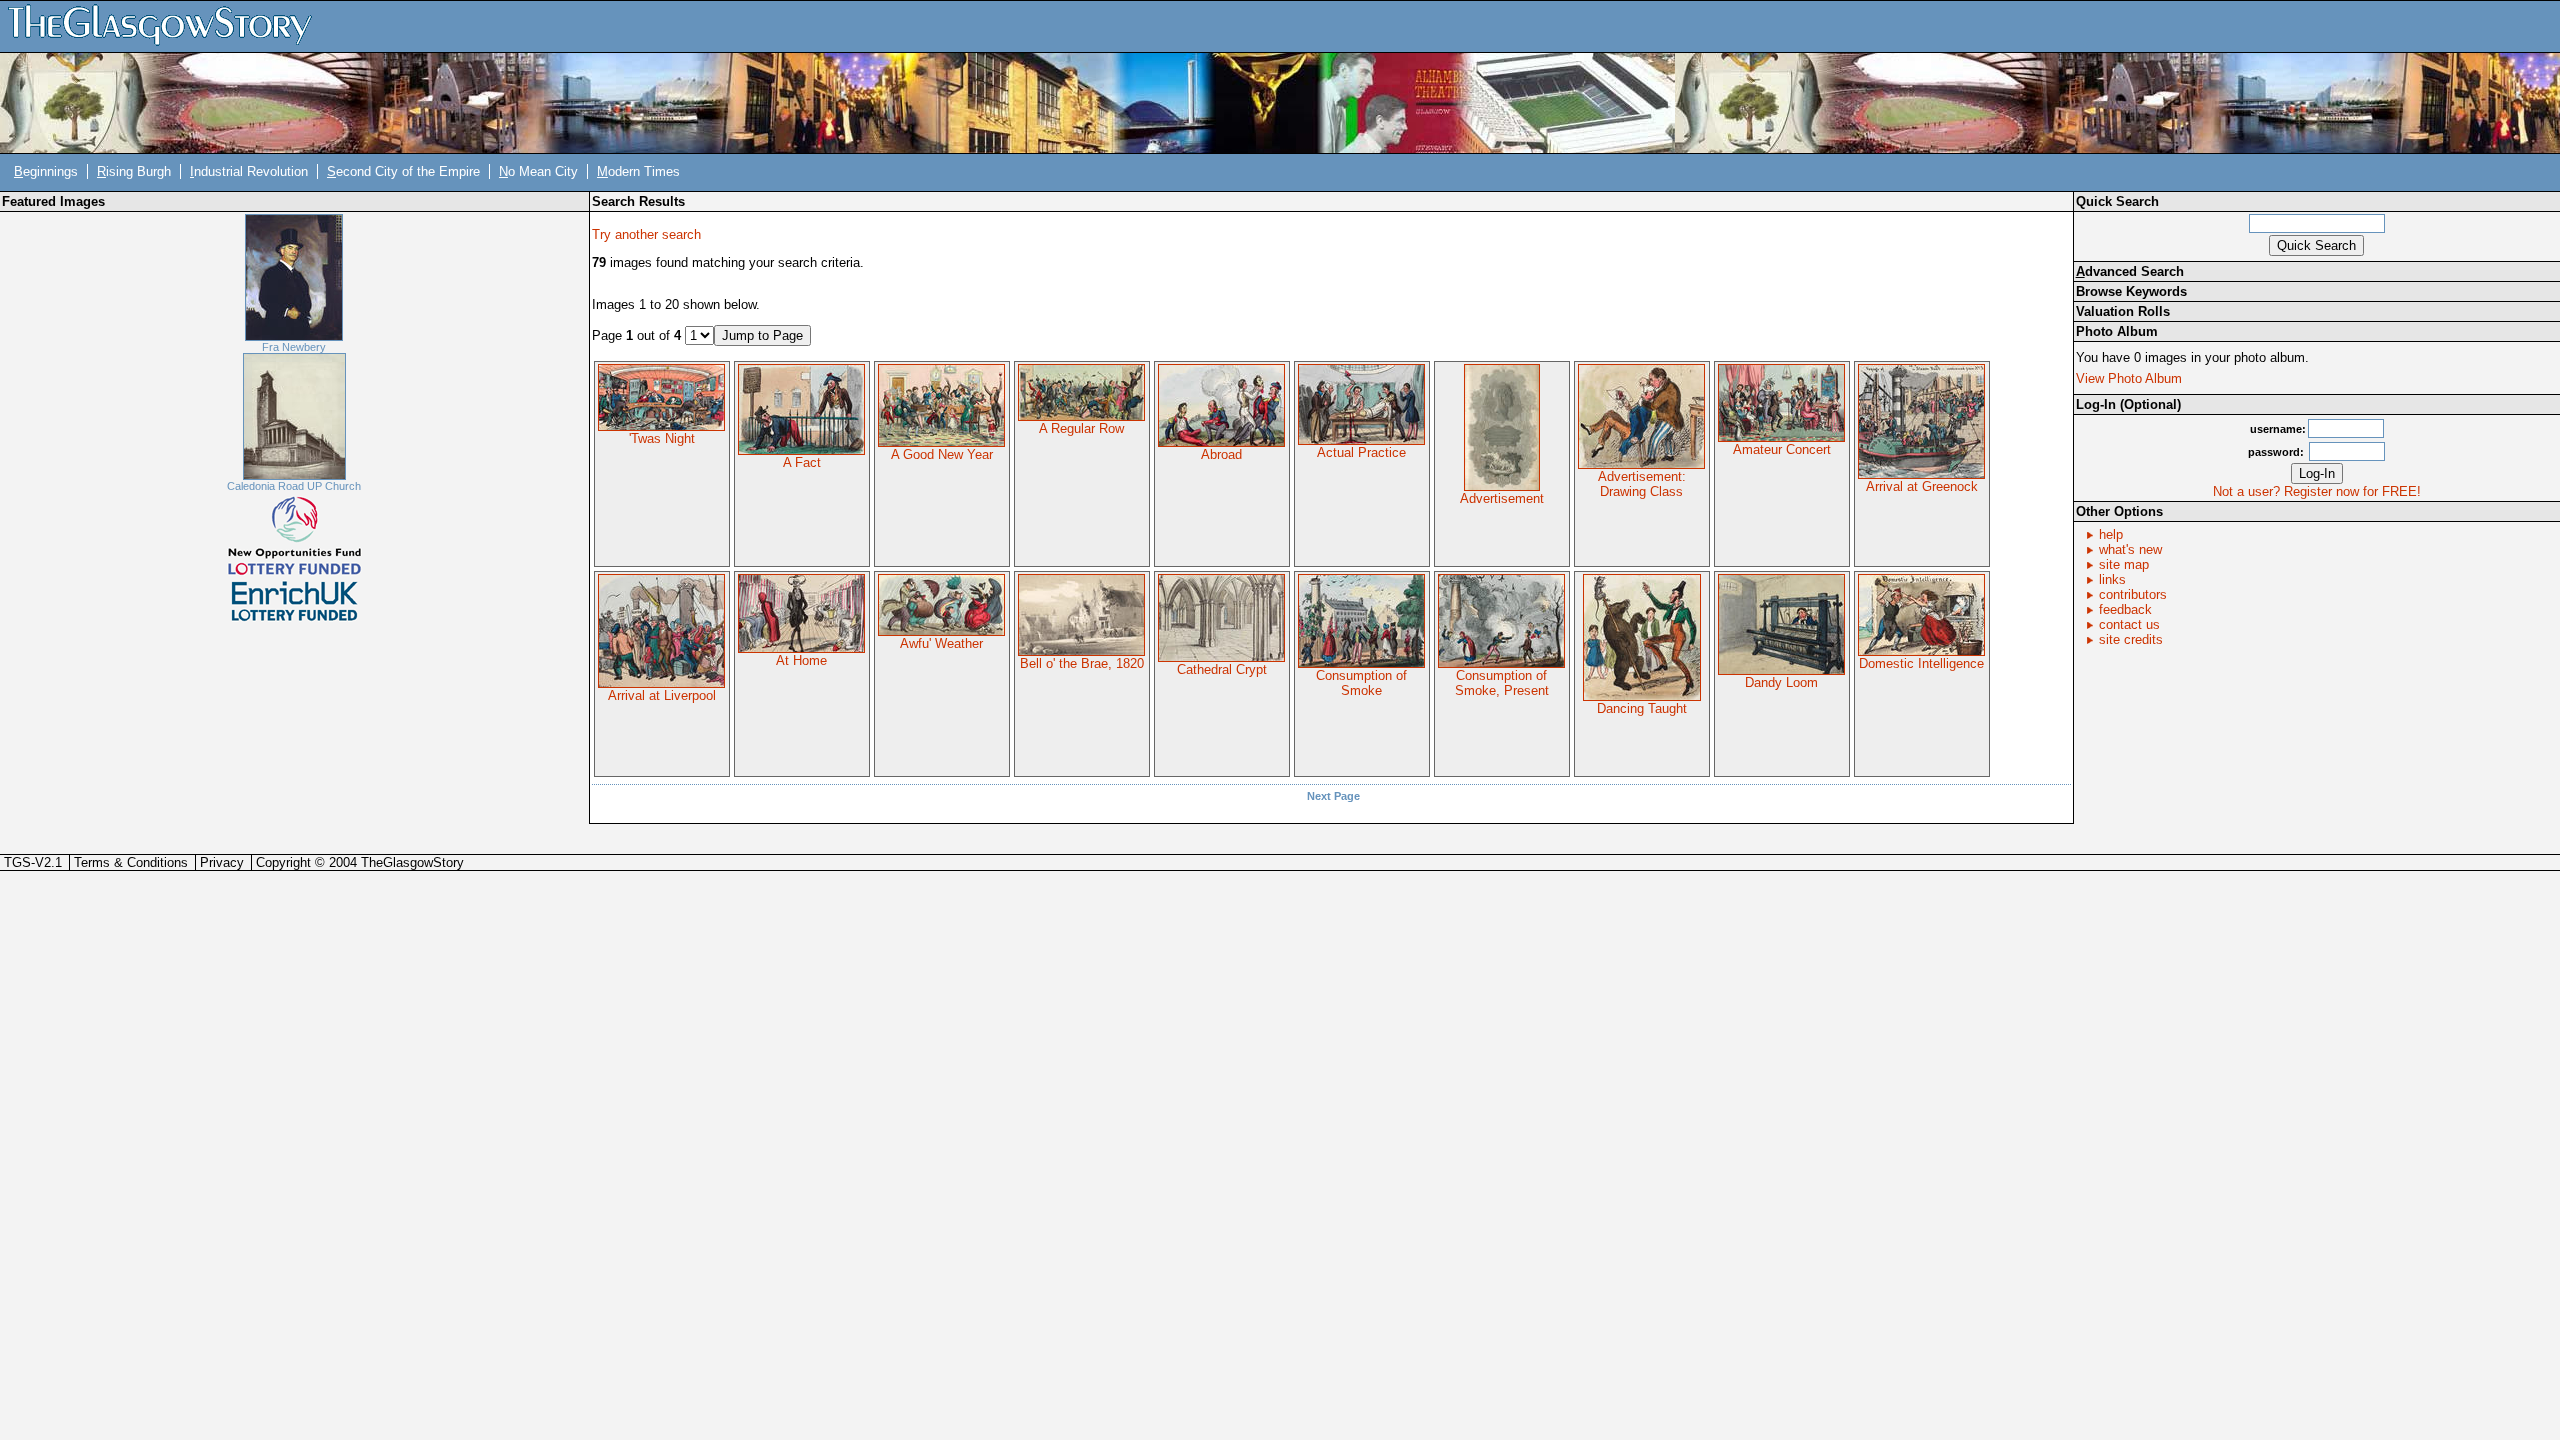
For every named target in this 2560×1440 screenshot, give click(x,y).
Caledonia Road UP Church (294, 486)
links (2112, 579)
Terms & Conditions (131, 862)
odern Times (638, 171)
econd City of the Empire (403, 171)
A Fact (802, 462)
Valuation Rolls (2123, 311)
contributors (2133, 594)
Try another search (646, 234)
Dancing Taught (1642, 708)
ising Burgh (134, 171)
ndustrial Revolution (249, 171)
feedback (2125, 609)
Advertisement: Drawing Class (1642, 484)
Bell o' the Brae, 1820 (1082, 663)
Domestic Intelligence (1921, 663)
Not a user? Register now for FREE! (2317, 491)
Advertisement (1502, 498)
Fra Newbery (294, 347)
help (2111, 534)
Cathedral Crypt (1222, 669)
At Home (801, 660)
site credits (2131, 639)
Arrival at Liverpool (662, 695)
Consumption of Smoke (1361, 683)
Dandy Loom (1781, 682)
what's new (2130, 549)
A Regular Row (1081, 428)
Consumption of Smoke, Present (1502, 683)
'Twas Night (662, 438)
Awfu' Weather (941, 643)
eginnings (46, 171)
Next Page (1333, 796)
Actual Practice (1361, 452)
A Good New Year (942, 454)
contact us (2129, 624)
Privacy (222, 862)
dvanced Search (2130, 271)
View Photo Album (2129, 378)
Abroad (1221, 454)
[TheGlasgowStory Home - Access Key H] (167, 25)
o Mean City (538, 171)
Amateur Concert (1782, 449)
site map (2124, 564)
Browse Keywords (2131, 291)
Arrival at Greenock (1922, 486)
